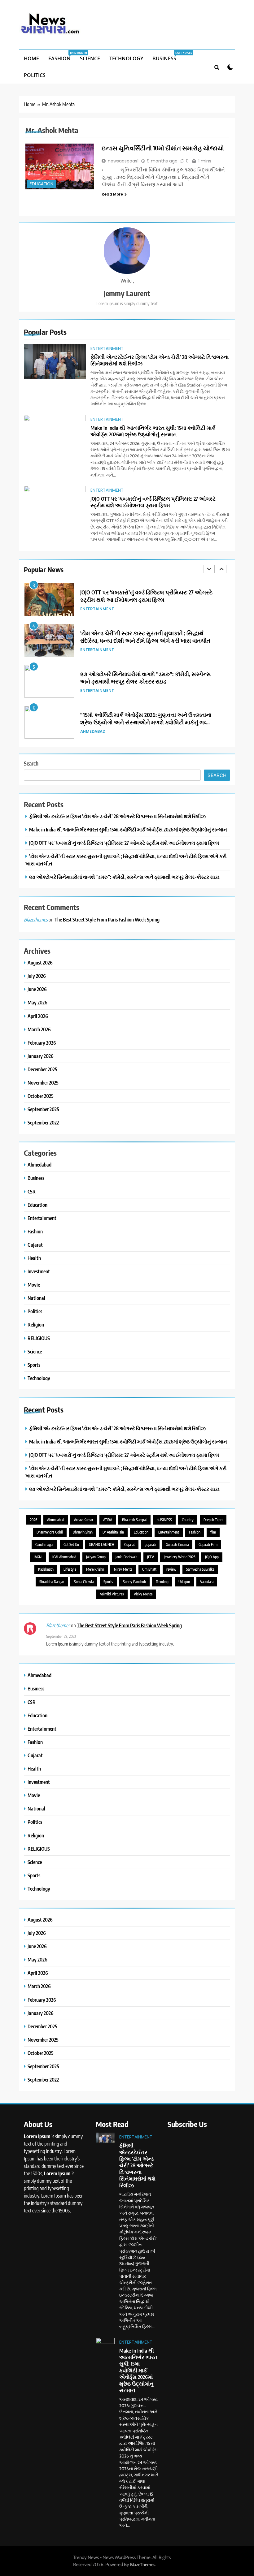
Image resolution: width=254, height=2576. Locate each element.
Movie (34, 1285)
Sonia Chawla (84, 1582)
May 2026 (37, 1002)
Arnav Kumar (84, 1520)
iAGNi (38, 1557)
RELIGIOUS (39, 1338)
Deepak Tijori (213, 1520)
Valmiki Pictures (112, 1594)
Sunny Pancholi (134, 1582)
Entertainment (107, 348)
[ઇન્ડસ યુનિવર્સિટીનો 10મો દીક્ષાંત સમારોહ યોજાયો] (60, 166)
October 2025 (41, 1096)
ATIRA (108, 1520)
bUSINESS (164, 1520)
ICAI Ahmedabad (64, 1557)
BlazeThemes (143, 2565)
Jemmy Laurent (127, 293)
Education (42, 184)
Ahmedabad (93, 690)
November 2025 (43, 1083)
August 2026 (40, 962)
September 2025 (43, 1109)
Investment (39, 1271)
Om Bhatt (149, 1569)
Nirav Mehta (123, 1569)
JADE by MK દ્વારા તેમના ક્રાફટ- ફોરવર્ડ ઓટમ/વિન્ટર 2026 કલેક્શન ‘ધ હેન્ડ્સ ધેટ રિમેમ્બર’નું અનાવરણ (145, 718)
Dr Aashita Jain (113, 1532)
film (213, 1532)
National (36, 1298)
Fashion (62, 56)
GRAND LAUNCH (102, 1545)
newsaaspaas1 (123, 161)
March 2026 (39, 1029)
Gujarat (35, 1245)
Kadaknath (46, 1569)
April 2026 (38, 1016)
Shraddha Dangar (52, 1582)
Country (188, 1520)
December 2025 (42, 1069)
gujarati (150, 1545)
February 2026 (42, 1043)
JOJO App (212, 1557)
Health (34, 1258)
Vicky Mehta (143, 1594)
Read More (112, 194)
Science (90, 58)
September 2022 (43, 1122)
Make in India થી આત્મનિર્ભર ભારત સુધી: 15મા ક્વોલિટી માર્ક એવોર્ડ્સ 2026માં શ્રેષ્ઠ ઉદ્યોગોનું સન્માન (153, 431)
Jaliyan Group (96, 1557)
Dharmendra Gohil (50, 1532)
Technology (126, 58)
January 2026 (41, 1056)
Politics (35, 75)
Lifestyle (70, 1569)
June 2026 (37, 989)
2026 (34, 1520)
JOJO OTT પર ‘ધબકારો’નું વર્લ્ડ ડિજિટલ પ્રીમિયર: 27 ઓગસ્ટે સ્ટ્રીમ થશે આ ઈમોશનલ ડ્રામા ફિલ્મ (153, 502)
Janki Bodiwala (126, 1557)
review (171, 1569)
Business (167, 56)
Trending (162, 1582)
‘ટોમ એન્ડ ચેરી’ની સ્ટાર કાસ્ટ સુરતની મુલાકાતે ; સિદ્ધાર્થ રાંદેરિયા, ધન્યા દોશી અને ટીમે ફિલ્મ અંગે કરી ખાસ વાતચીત (145, 596)
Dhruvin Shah (83, 1532)
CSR (32, 1191)
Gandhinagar (44, 1545)
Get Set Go (71, 1545)
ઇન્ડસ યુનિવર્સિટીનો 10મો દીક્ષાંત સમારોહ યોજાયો (163, 148)
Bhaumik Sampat (134, 1520)
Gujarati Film (208, 1545)
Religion (36, 1325)
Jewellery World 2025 (180, 1557)
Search (31, 763)
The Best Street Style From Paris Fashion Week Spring (107, 919)
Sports (34, 1365)
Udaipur (184, 1582)
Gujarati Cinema (177, 1545)
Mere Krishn (95, 1569)
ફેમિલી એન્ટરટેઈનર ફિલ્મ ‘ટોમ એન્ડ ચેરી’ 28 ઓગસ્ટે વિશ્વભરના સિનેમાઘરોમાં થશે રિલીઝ (160, 360)
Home (31, 58)
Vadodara (207, 1582)
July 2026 (37, 976)
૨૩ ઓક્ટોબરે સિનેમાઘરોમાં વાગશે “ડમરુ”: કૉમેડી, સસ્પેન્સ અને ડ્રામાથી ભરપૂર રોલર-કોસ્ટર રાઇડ (146, 637)
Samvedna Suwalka (200, 1569)
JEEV (151, 1557)
